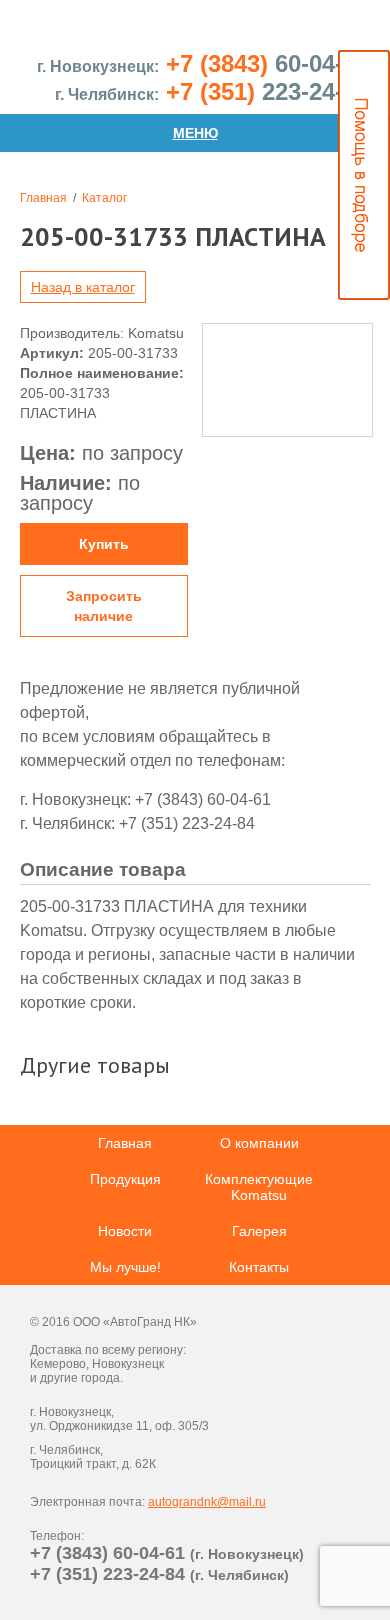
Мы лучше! (125, 1267)
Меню (195, 133)
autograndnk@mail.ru (207, 1502)
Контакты (259, 1267)
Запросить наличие (104, 606)
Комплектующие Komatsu (259, 1187)
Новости (125, 1231)
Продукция (125, 1179)
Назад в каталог (83, 287)
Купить (104, 544)
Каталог (104, 198)
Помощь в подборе (364, 175)
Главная (43, 198)
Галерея (259, 1231)
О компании (259, 1143)
